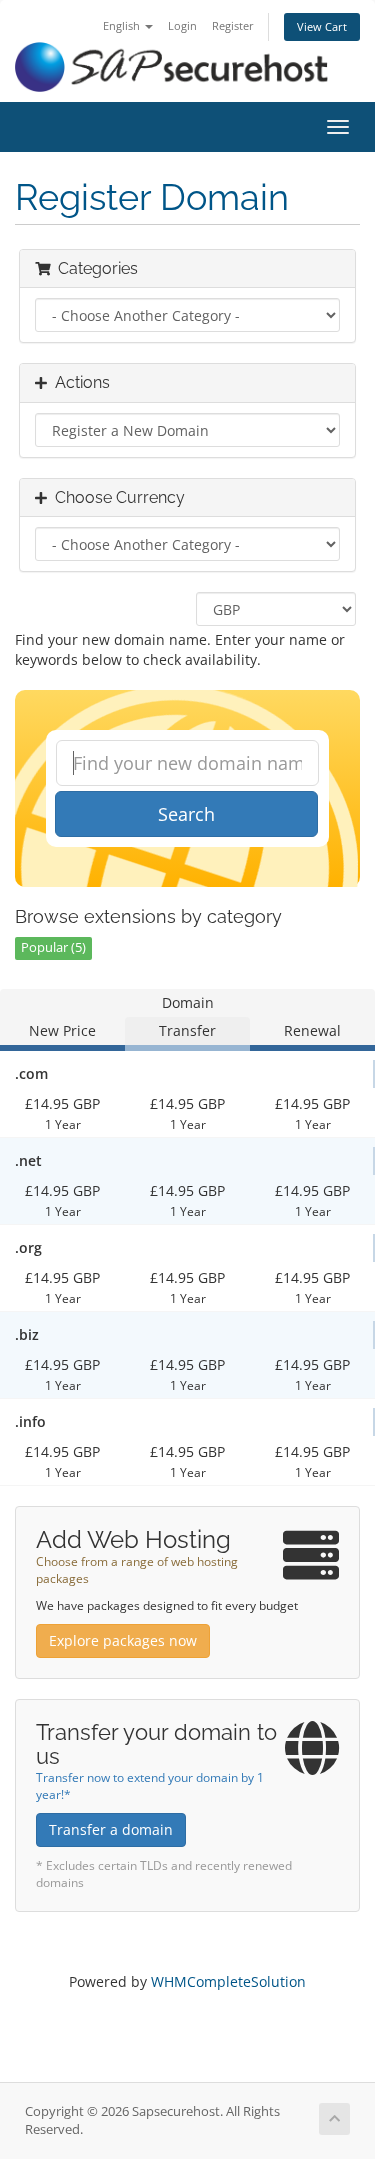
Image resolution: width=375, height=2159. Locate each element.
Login (182, 25)
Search (186, 814)
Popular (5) (53, 947)
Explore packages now (123, 1640)
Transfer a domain (111, 1829)
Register (233, 25)
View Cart (322, 26)
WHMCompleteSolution (228, 1981)
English (123, 25)
